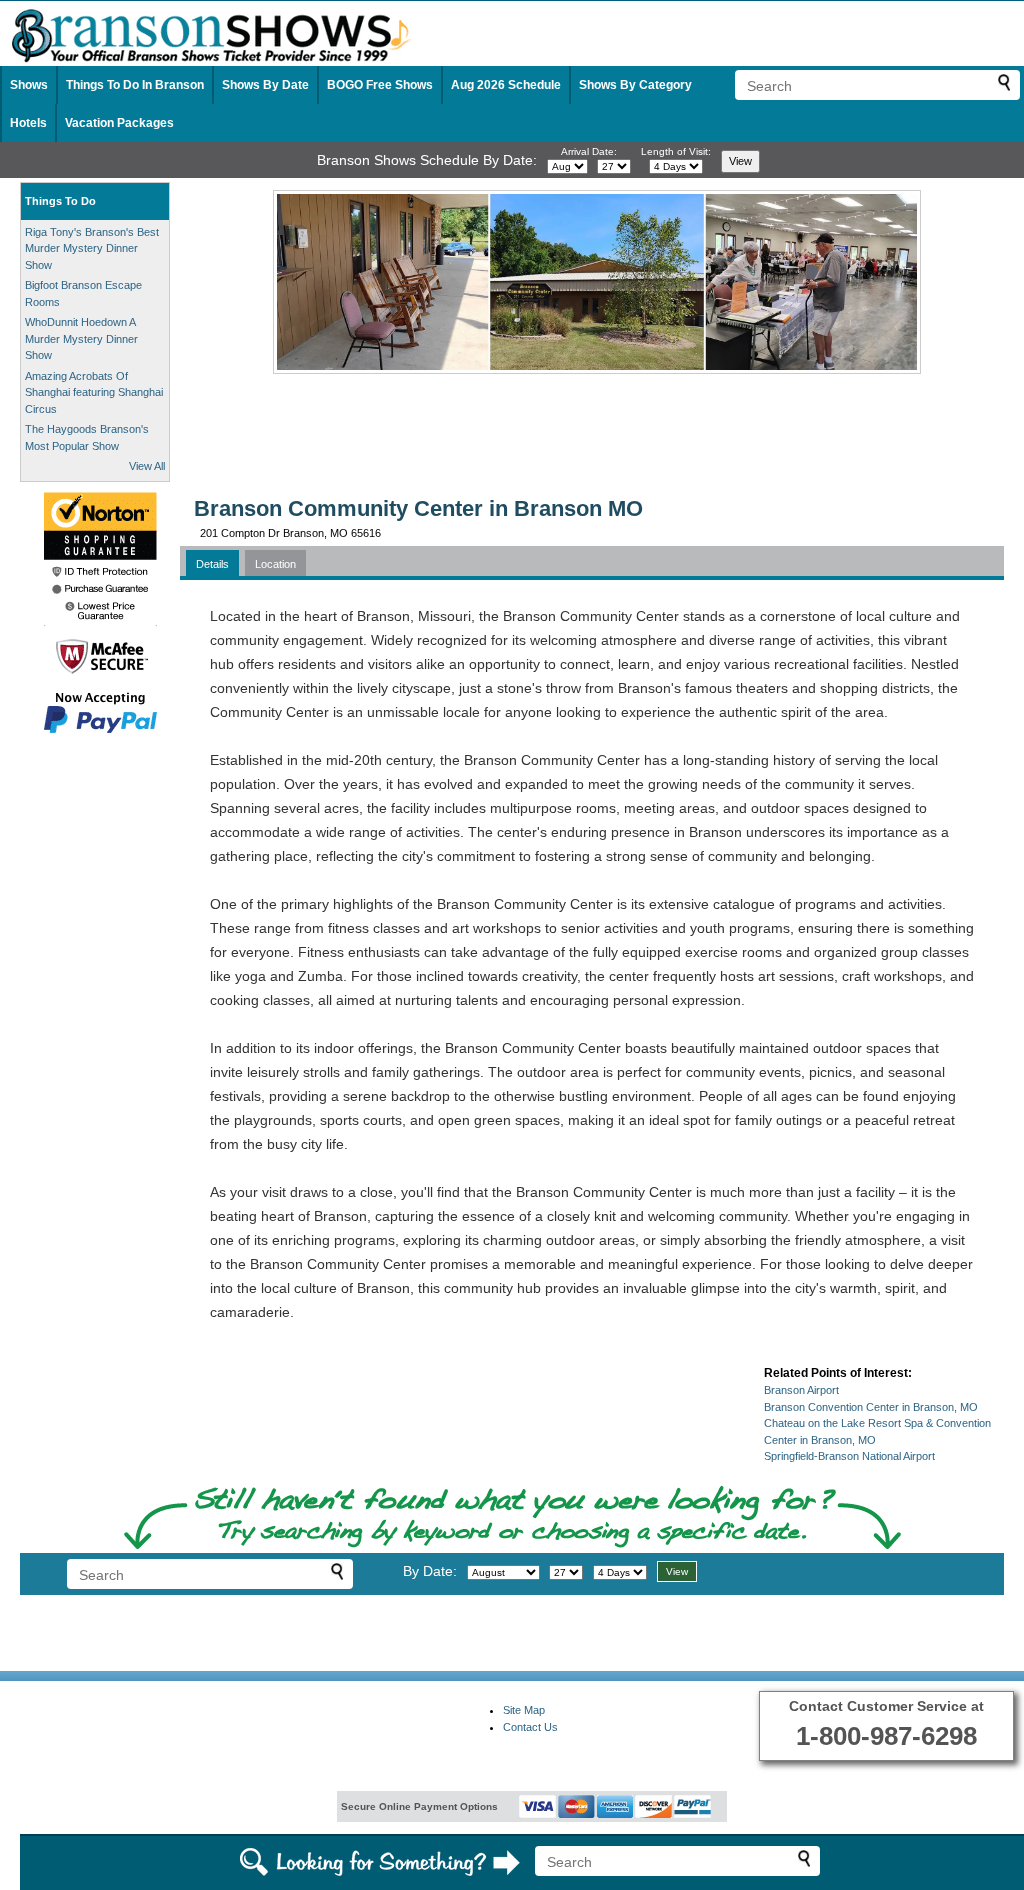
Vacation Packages (119, 123)
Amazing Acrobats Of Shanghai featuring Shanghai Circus (94, 392)
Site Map (524, 1710)
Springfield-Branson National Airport (849, 1456)
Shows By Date (265, 85)
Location (275, 564)
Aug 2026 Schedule (506, 85)
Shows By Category (635, 85)
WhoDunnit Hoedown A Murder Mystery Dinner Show (81, 338)
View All (147, 466)
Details (212, 564)
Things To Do (60, 201)
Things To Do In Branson (135, 85)
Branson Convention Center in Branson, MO (871, 1407)
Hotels (28, 123)
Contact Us (530, 1727)
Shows (29, 85)
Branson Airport (801, 1390)
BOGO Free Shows (380, 85)
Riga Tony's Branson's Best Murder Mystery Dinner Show (92, 248)
